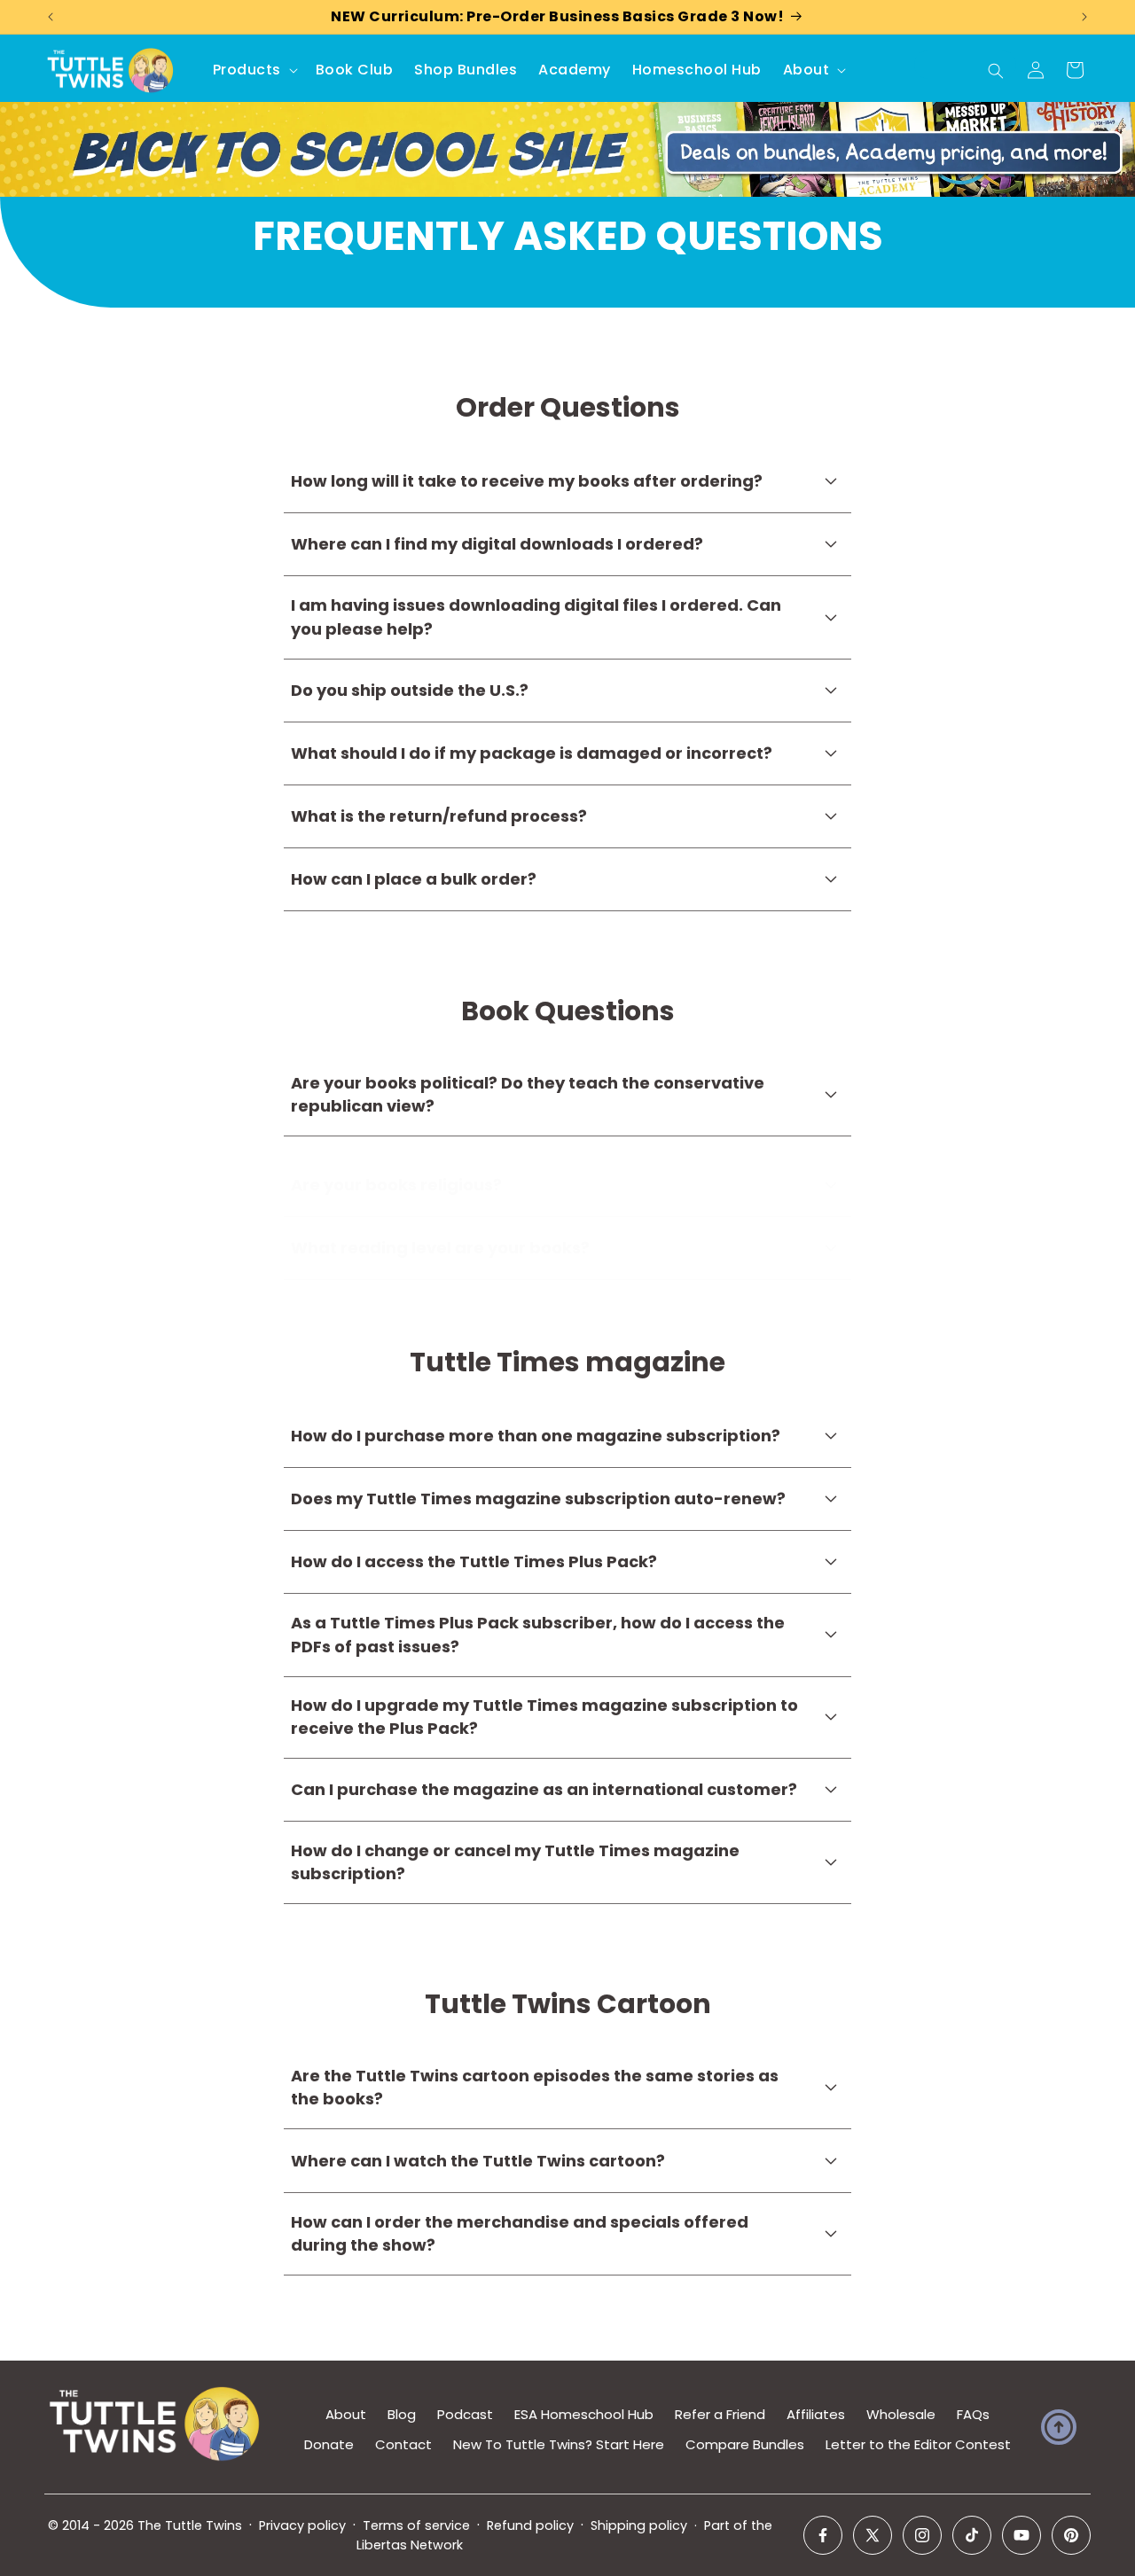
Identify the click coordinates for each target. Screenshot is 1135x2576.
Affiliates (816, 2414)
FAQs (973, 2414)
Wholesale (901, 2414)
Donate (329, 2444)
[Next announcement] (1084, 17)
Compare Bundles (745, 2444)
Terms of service (416, 2525)
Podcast (465, 2414)
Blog (402, 2414)
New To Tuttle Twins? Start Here (559, 2444)
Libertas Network (410, 2545)
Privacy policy (302, 2525)
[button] (254, 70)
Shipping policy (639, 2525)
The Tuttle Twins (190, 2525)
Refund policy (530, 2525)
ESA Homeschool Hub (584, 2414)
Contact (403, 2444)
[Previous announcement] (51, 17)
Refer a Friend (720, 2414)
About (346, 2414)
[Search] (996, 71)
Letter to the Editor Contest (918, 2444)
